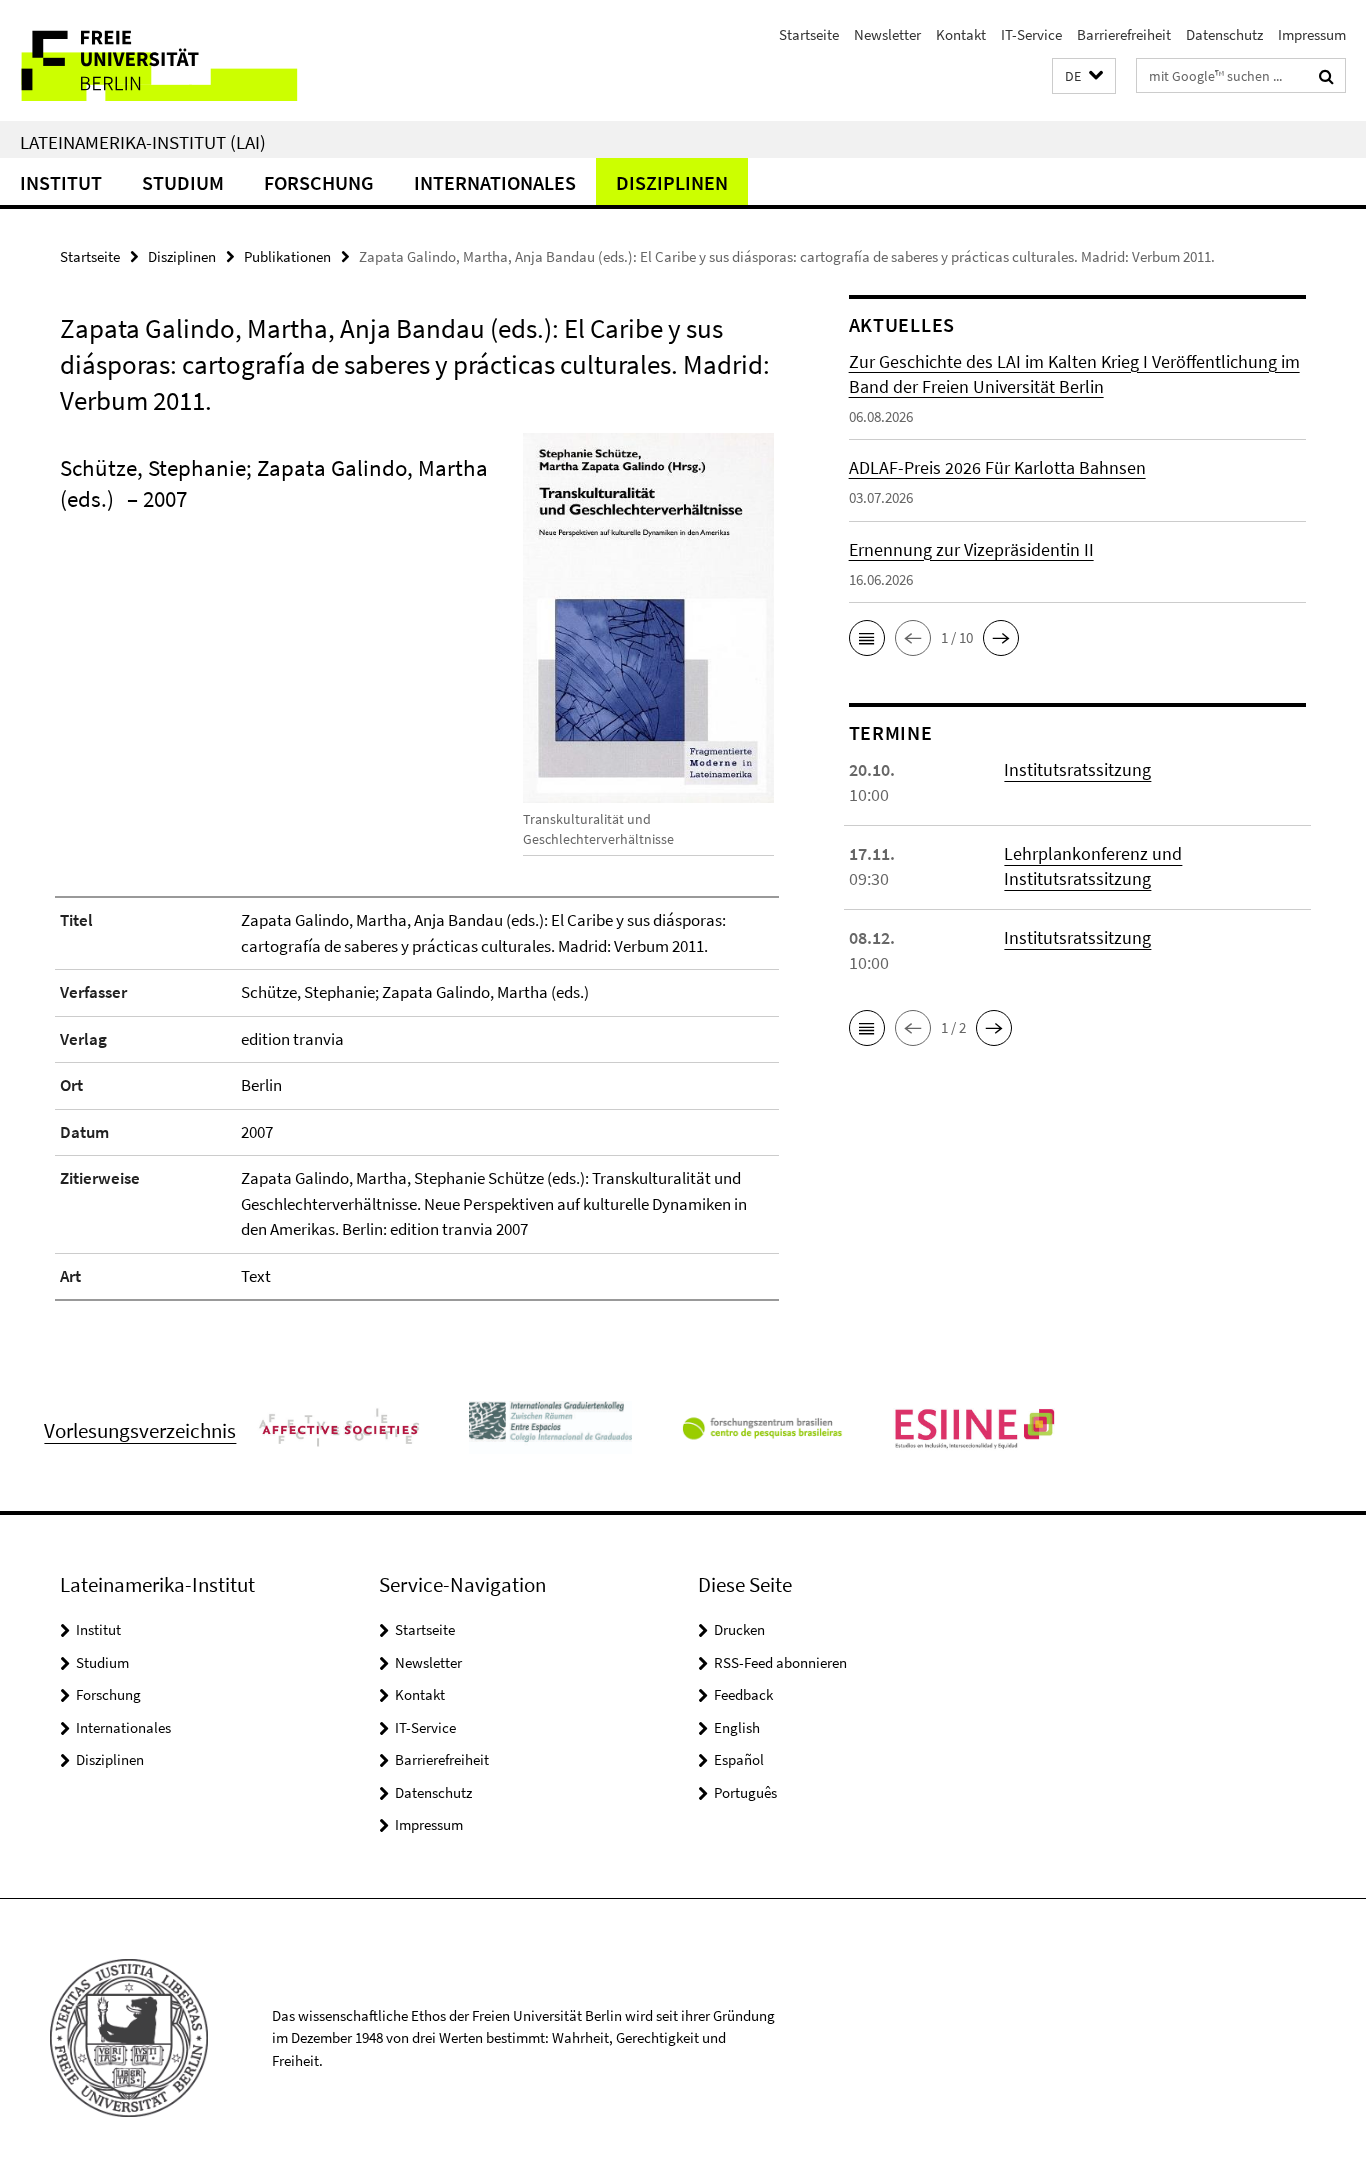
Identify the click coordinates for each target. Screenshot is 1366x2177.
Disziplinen (672, 182)
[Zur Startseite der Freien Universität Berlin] (167, 60)
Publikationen (287, 256)
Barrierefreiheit (1124, 34)
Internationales (495, 182)
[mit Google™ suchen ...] (1326, 76)
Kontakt (961, 34)
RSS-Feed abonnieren (780, 1662)
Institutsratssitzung (1077, 769)
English (737, 1727)
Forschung (319, 182)
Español (739, 1759)
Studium (183, 182)
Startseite (809, 34)
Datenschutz (1224, 34)
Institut (61, 182)
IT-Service (1031, 34)
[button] (1084, 76)
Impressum (1312, 34)
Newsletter (887, 34)
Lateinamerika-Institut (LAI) (143, 142)
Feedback (743, 1694)
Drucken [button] (739, 1629)
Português (745, 1792)
